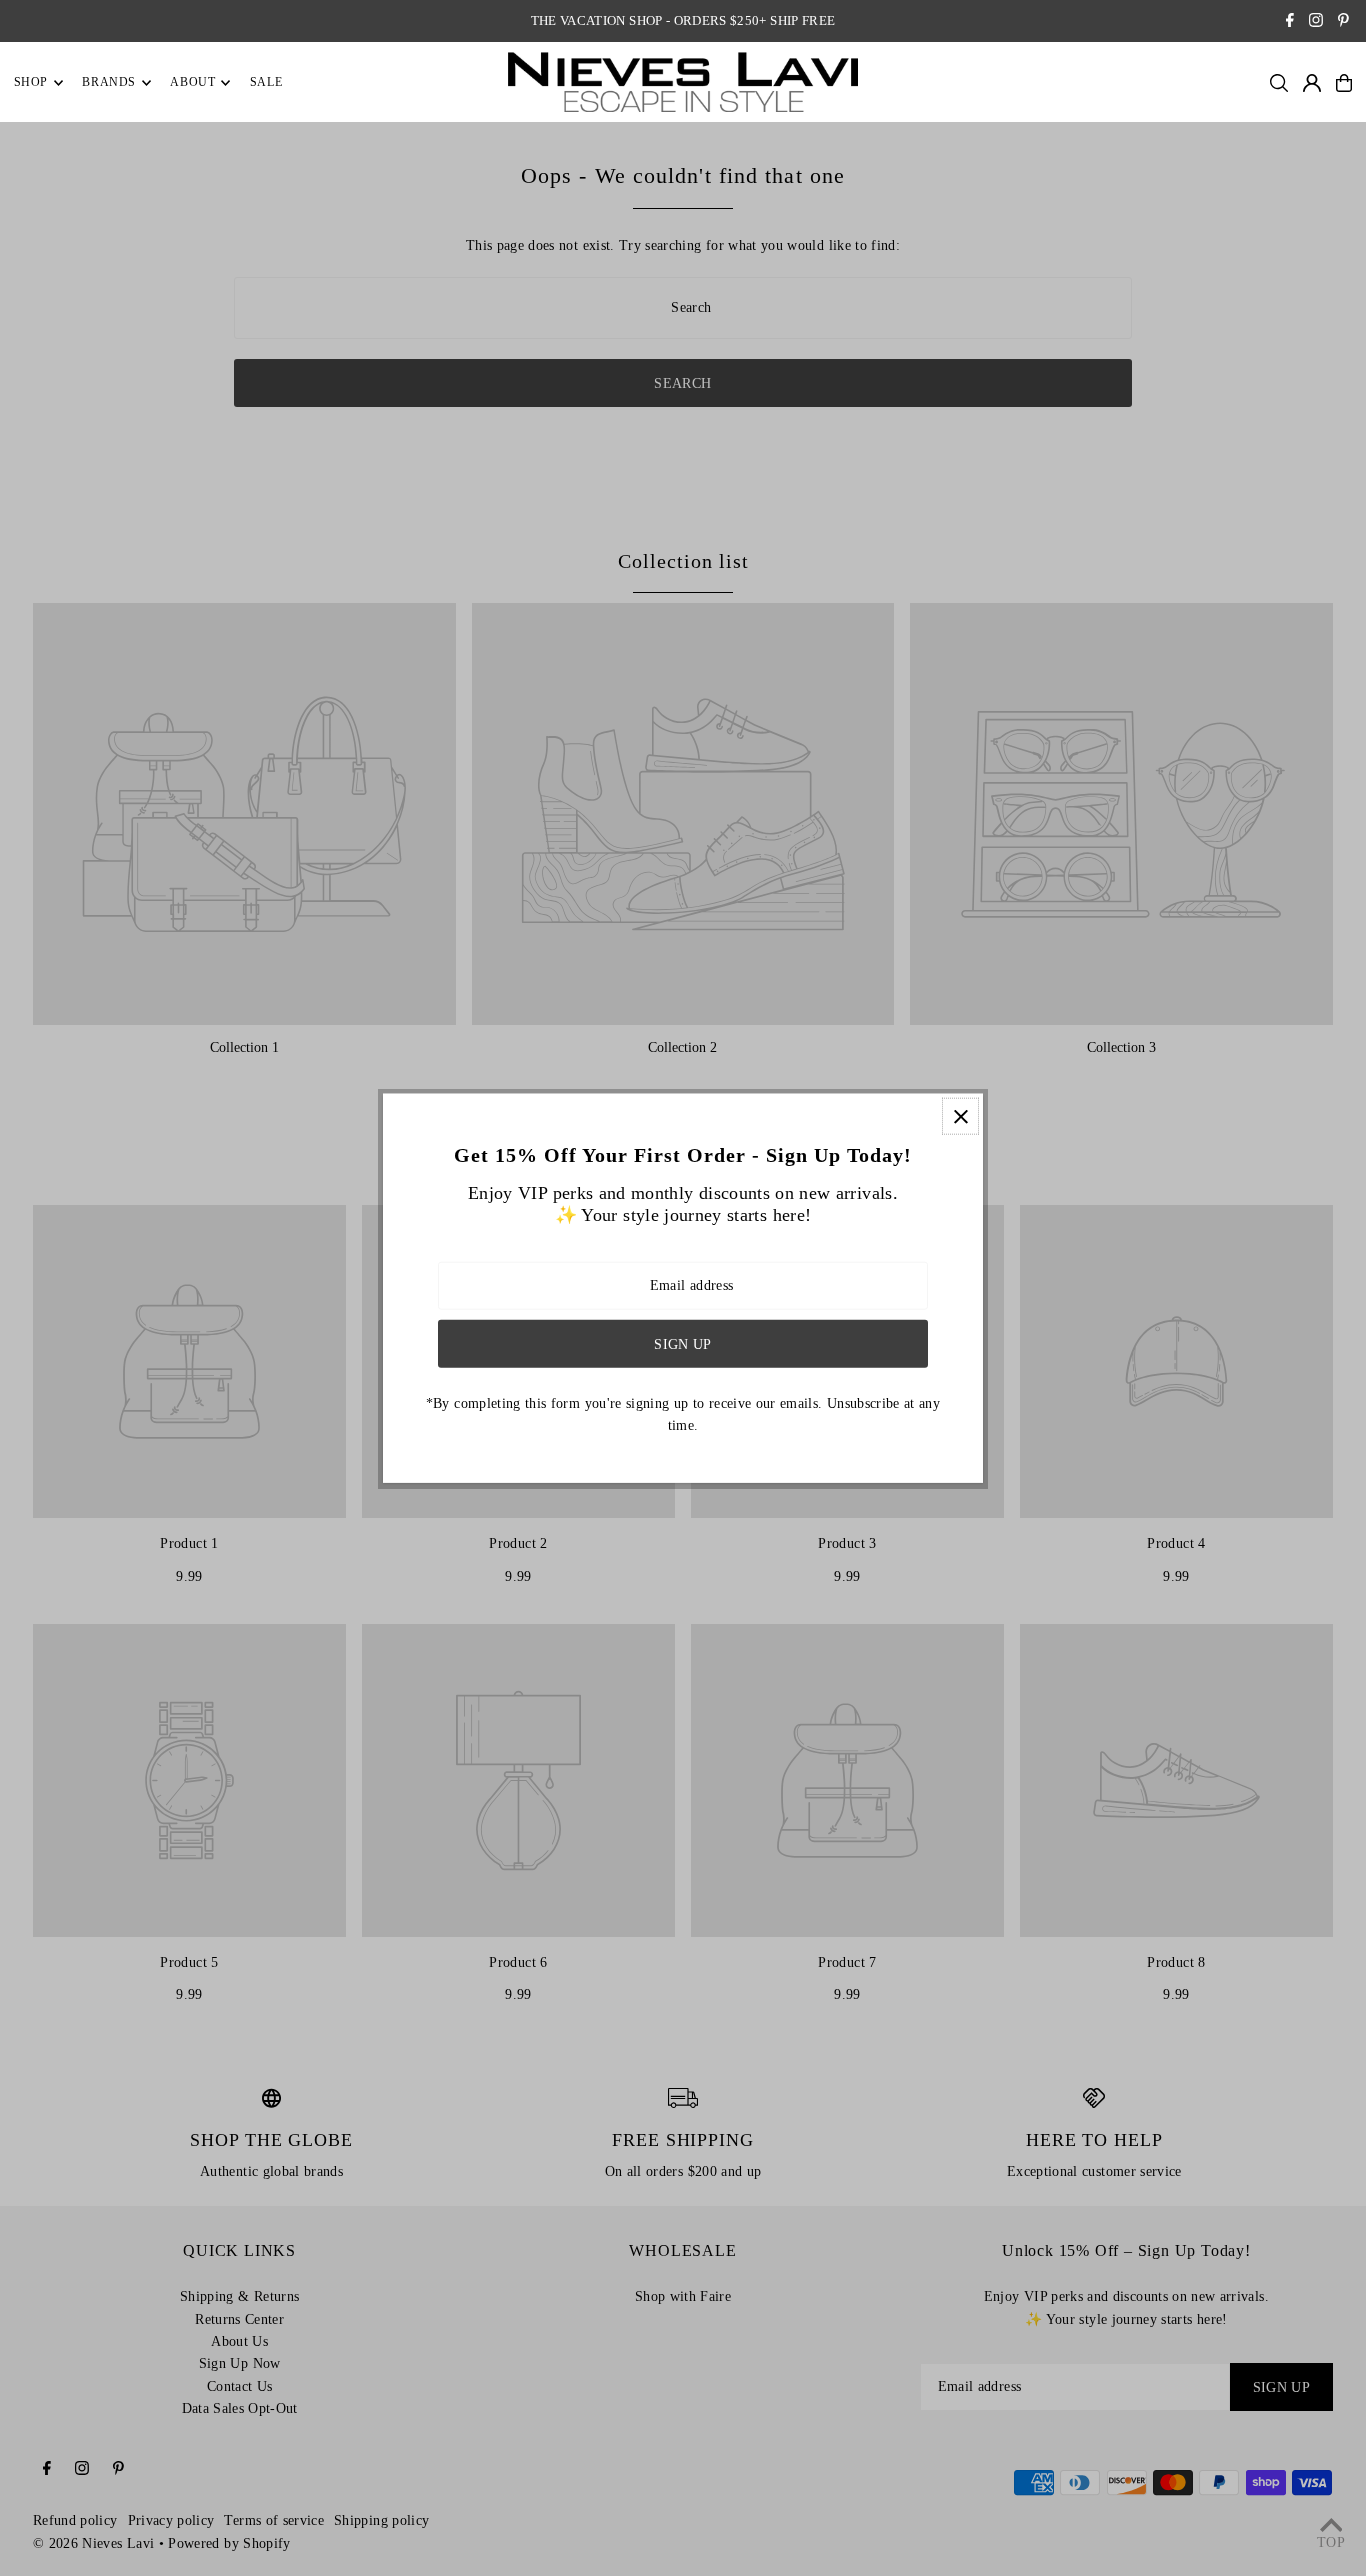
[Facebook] (1290, 22)
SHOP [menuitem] (31, 83)
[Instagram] (1316, 22)
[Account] (1312, 83)
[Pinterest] (1343, 22)
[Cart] (1344, 83)
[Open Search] (1279, 83)
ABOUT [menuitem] (192, 83)
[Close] (960, 1116)
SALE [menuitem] (266, 83)
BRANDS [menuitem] (109, 83)
